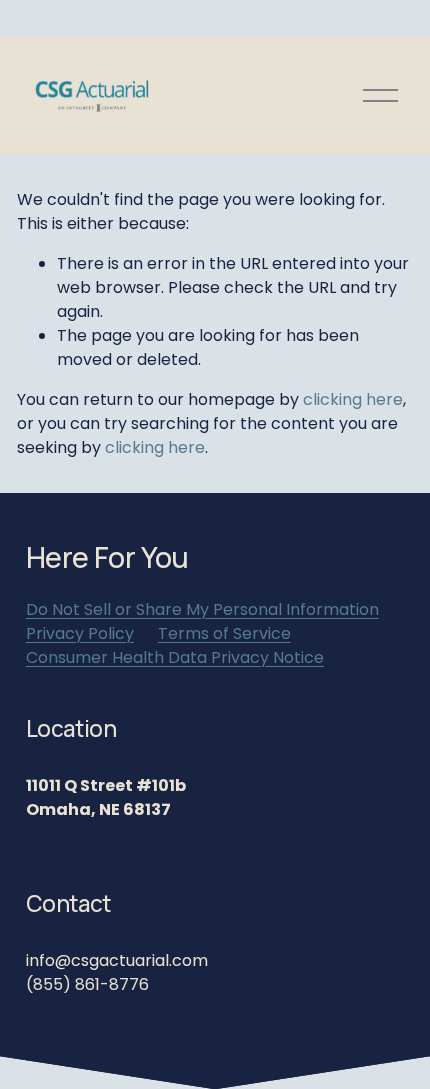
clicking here (353, 399)
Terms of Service (224, 633)
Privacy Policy (80, 633)
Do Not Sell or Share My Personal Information (202, 609)
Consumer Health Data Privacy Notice (175, 657)
